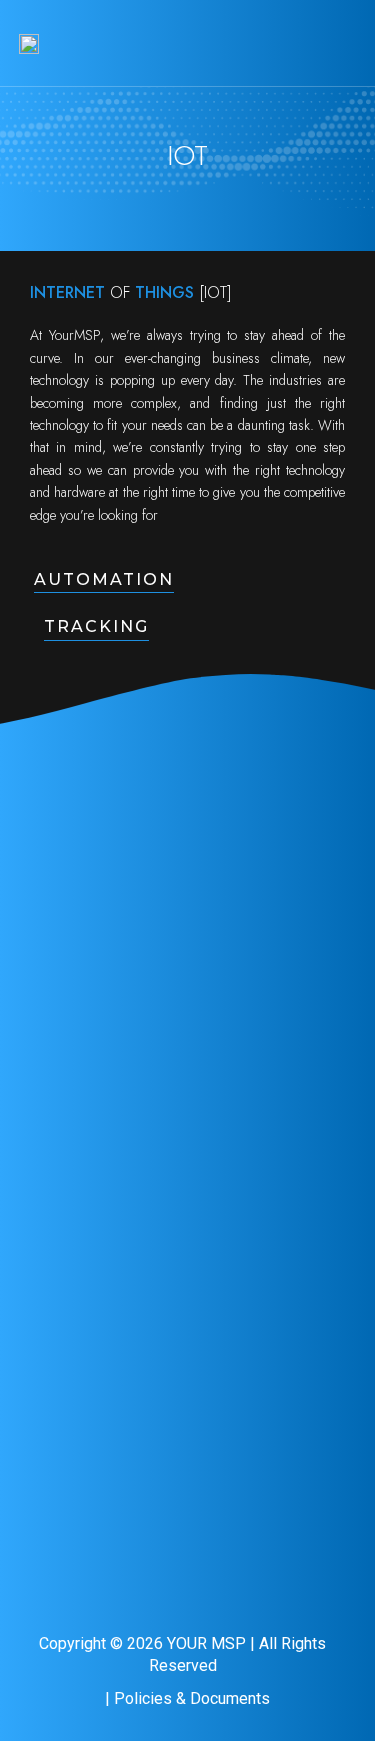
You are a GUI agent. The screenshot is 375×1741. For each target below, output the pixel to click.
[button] (340, 43)
